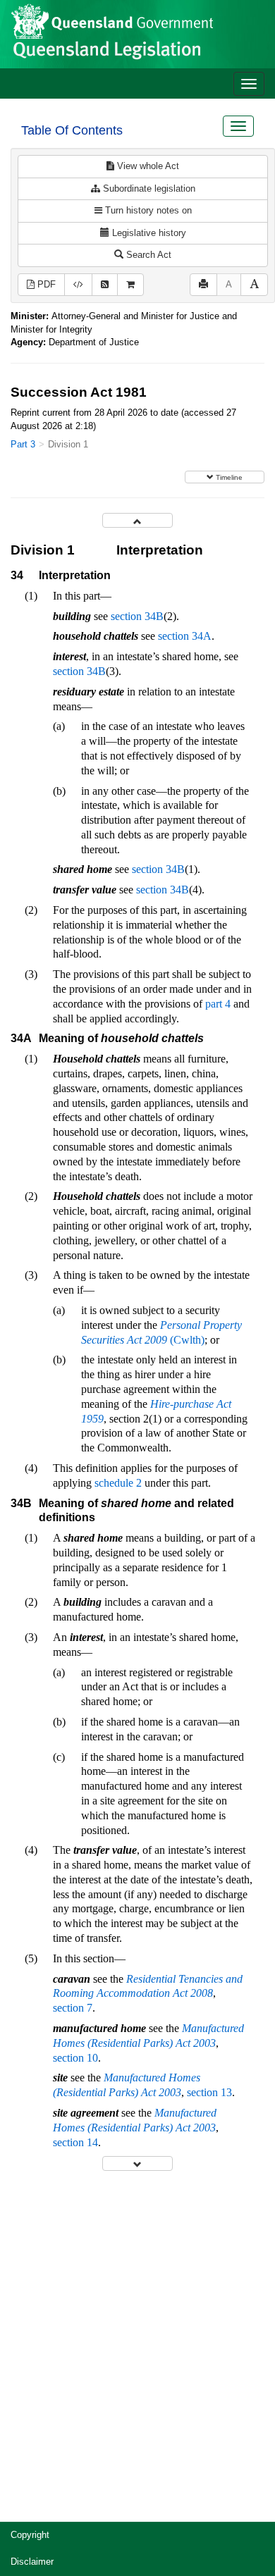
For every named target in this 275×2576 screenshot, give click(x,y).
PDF (45, 284)
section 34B (137, 616)
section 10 (75, 2058)
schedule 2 (118, 1483)
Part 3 (23, 444)
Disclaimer (32, 2562)
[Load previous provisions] (137, 520)
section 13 (209, 2092)
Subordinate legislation (148, 188)
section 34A (185, 636)
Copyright (30, 2535)
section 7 (73, 2008)
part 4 (218, 1004)
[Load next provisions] (137, 2163)
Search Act (147, 255)
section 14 (75, 2142)
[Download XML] (78, 285)
